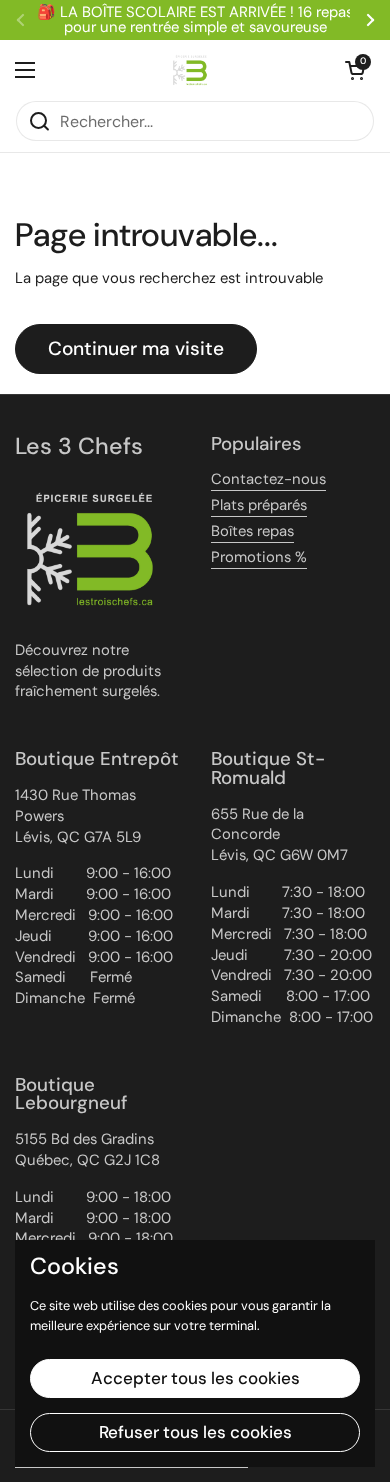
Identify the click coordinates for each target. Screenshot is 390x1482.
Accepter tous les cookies (195, 1378)
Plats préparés (259, 505)
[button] (355, 70)
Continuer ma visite (136, 348)
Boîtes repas (252, 531)
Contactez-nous (268, 479)
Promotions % (259, 557)
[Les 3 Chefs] (190, 70)
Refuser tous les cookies (195, 1432)
